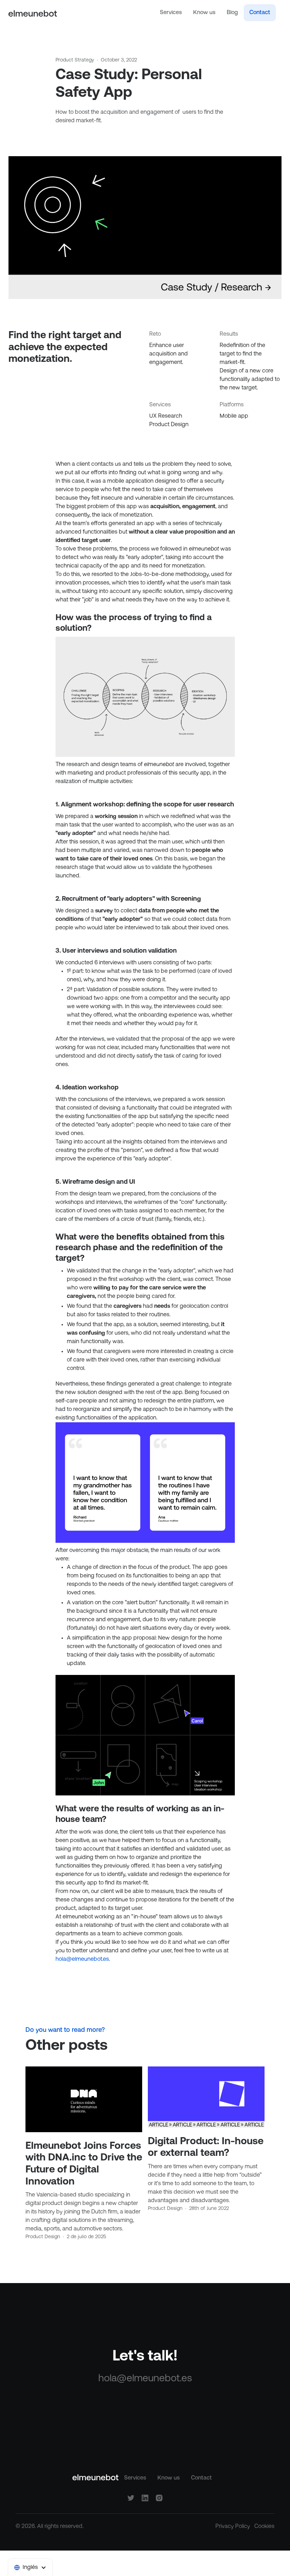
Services (171, 13)
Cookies (264, 2527)
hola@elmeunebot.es (82, 1959)
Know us (204, 13)
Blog (232, 13)
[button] (30, 2568)
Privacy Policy (233, 2527)
